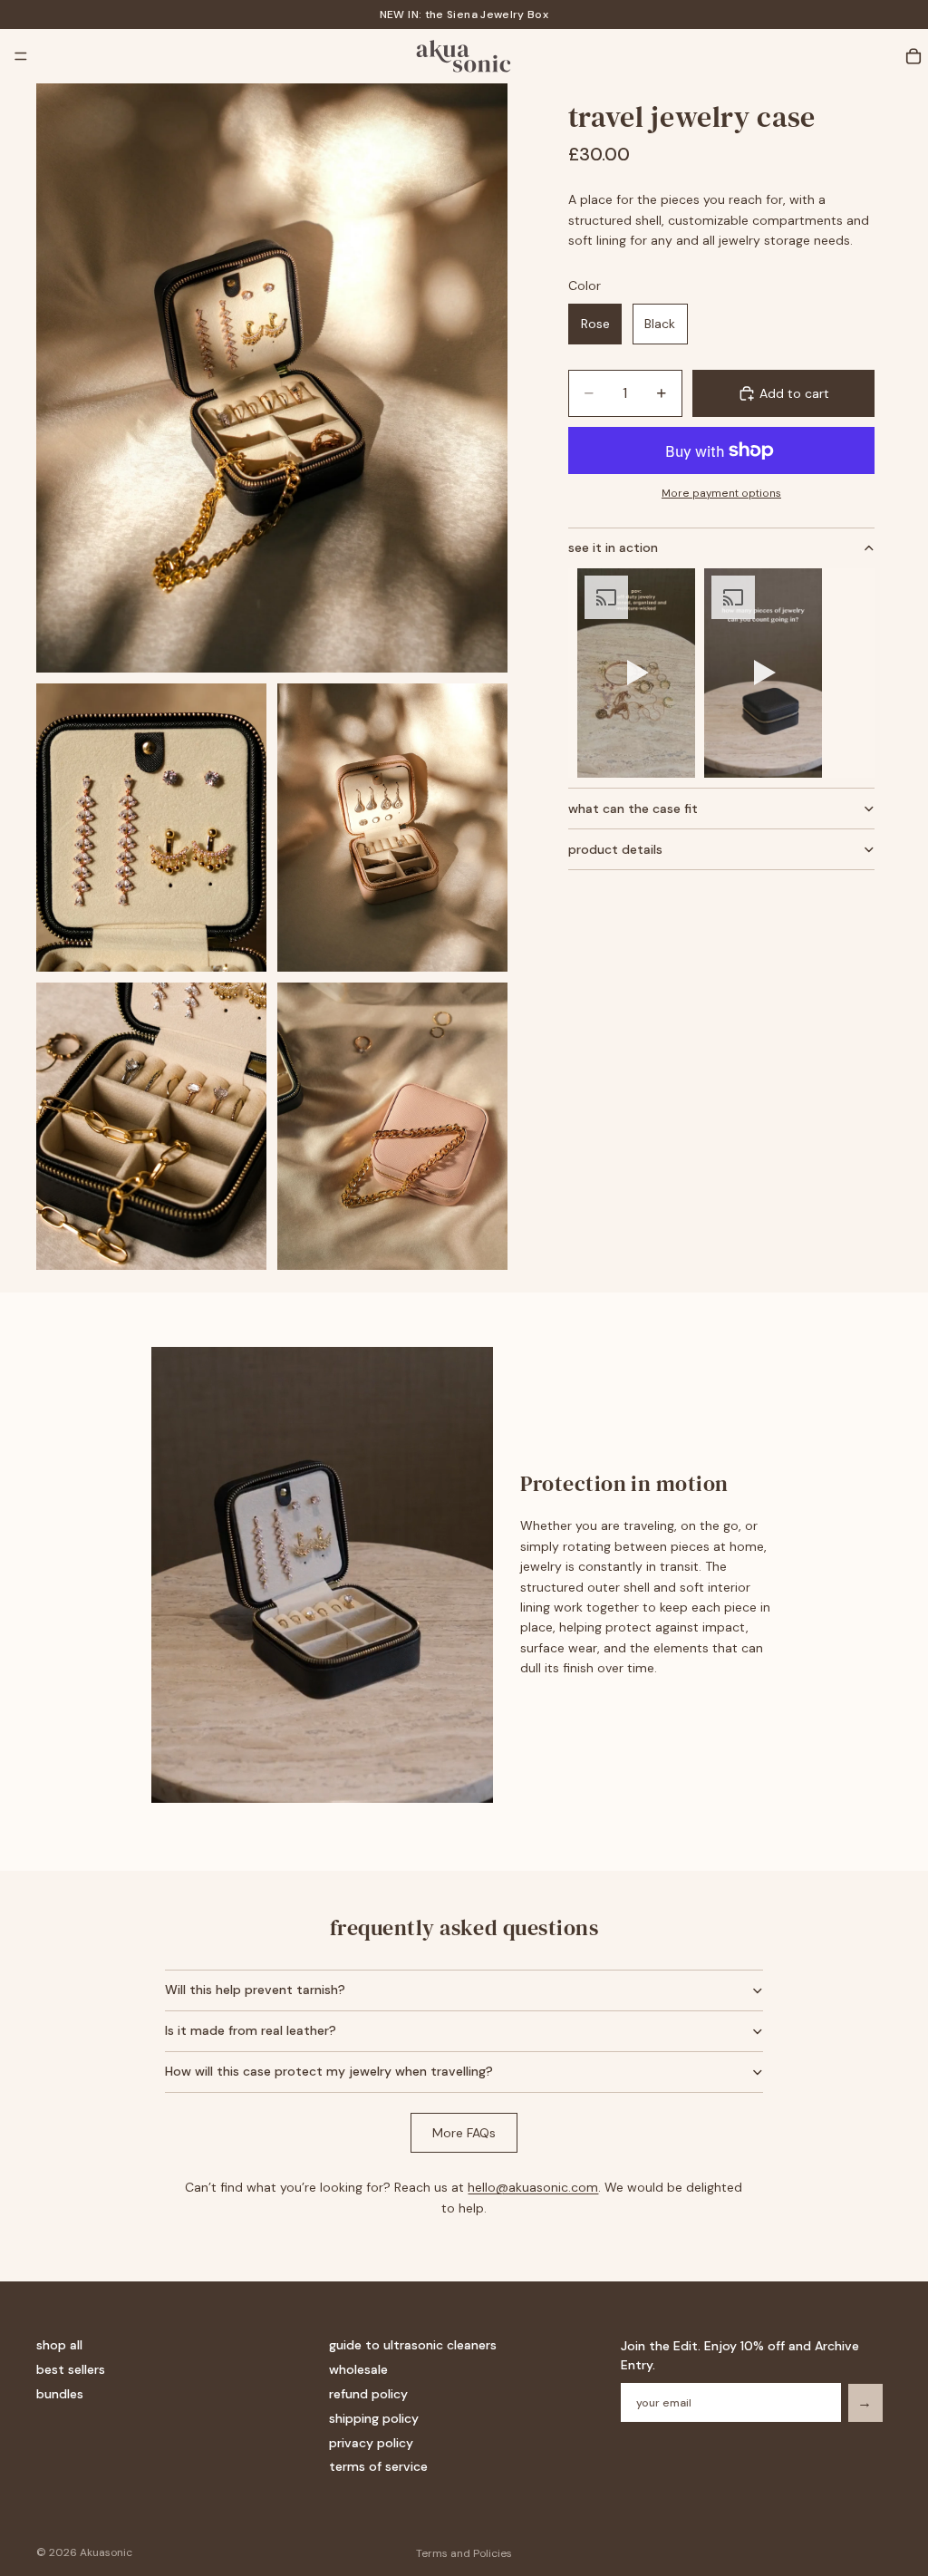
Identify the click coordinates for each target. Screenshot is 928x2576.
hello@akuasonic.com (533, 2187)
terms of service (378, 2466)
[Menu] (21, 56)
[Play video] (636, 673)
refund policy (368, 2394)
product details (615, 849)
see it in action (613, 547)
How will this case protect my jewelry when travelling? (329, 2071)
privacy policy (371, 2443)
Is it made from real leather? (251, 2030)
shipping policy (374, 2418)
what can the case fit (633, 809)
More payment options (721, 493)
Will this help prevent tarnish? (255, 1990)
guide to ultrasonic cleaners (413, 2345)
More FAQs (464, 2133)
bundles (60, 2394)
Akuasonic (106, 2552)
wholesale (358, 2369)
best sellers (71, 2369)
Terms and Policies (464, 2553)
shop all (59, 2345)
